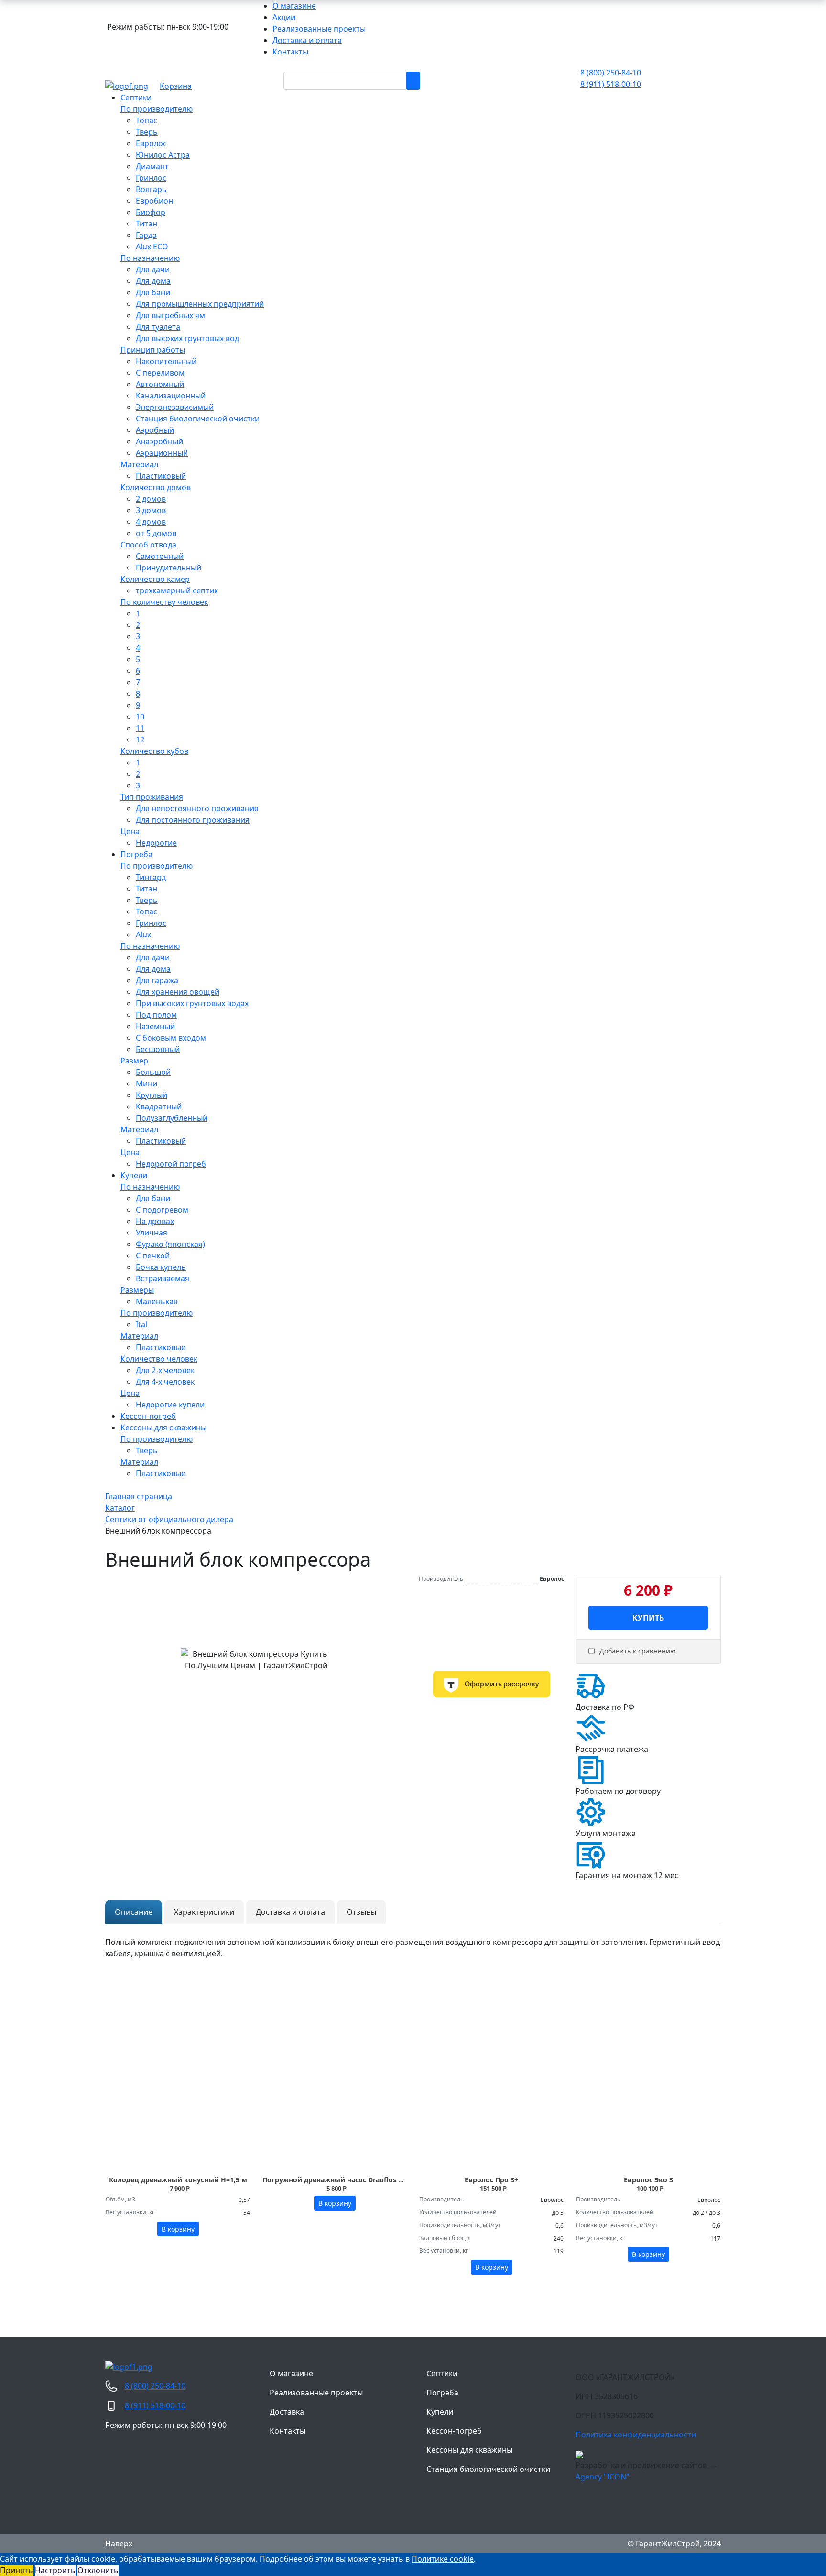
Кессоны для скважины (469, 2450)
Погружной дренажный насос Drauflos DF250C (342, 2180)
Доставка (287, 2412)
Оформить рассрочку (502, 1684)
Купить (648, 1618)
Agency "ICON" (603, 2477)
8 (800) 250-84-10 (611, 73)
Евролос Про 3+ (491, 2180)
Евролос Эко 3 (648, 2180)
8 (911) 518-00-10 (611, 84)
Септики (442, 2373)
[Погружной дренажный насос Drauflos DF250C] (335, 2085)
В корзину (178, 2229)
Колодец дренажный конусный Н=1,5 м (178, 2180)
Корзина (176, 86)
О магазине (291, 2373)
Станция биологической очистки (488, 2469)
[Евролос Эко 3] (648, 2085)
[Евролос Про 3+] (491, 2085)
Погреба (442, 2393)
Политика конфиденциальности (636, 2435)
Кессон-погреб (454, 2431)
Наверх (119, 2544)
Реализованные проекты (316, 2393)
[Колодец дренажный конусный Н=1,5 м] (178, 2085)
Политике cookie (443, 2559)
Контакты (288, 2431)
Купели (440, 2412)
